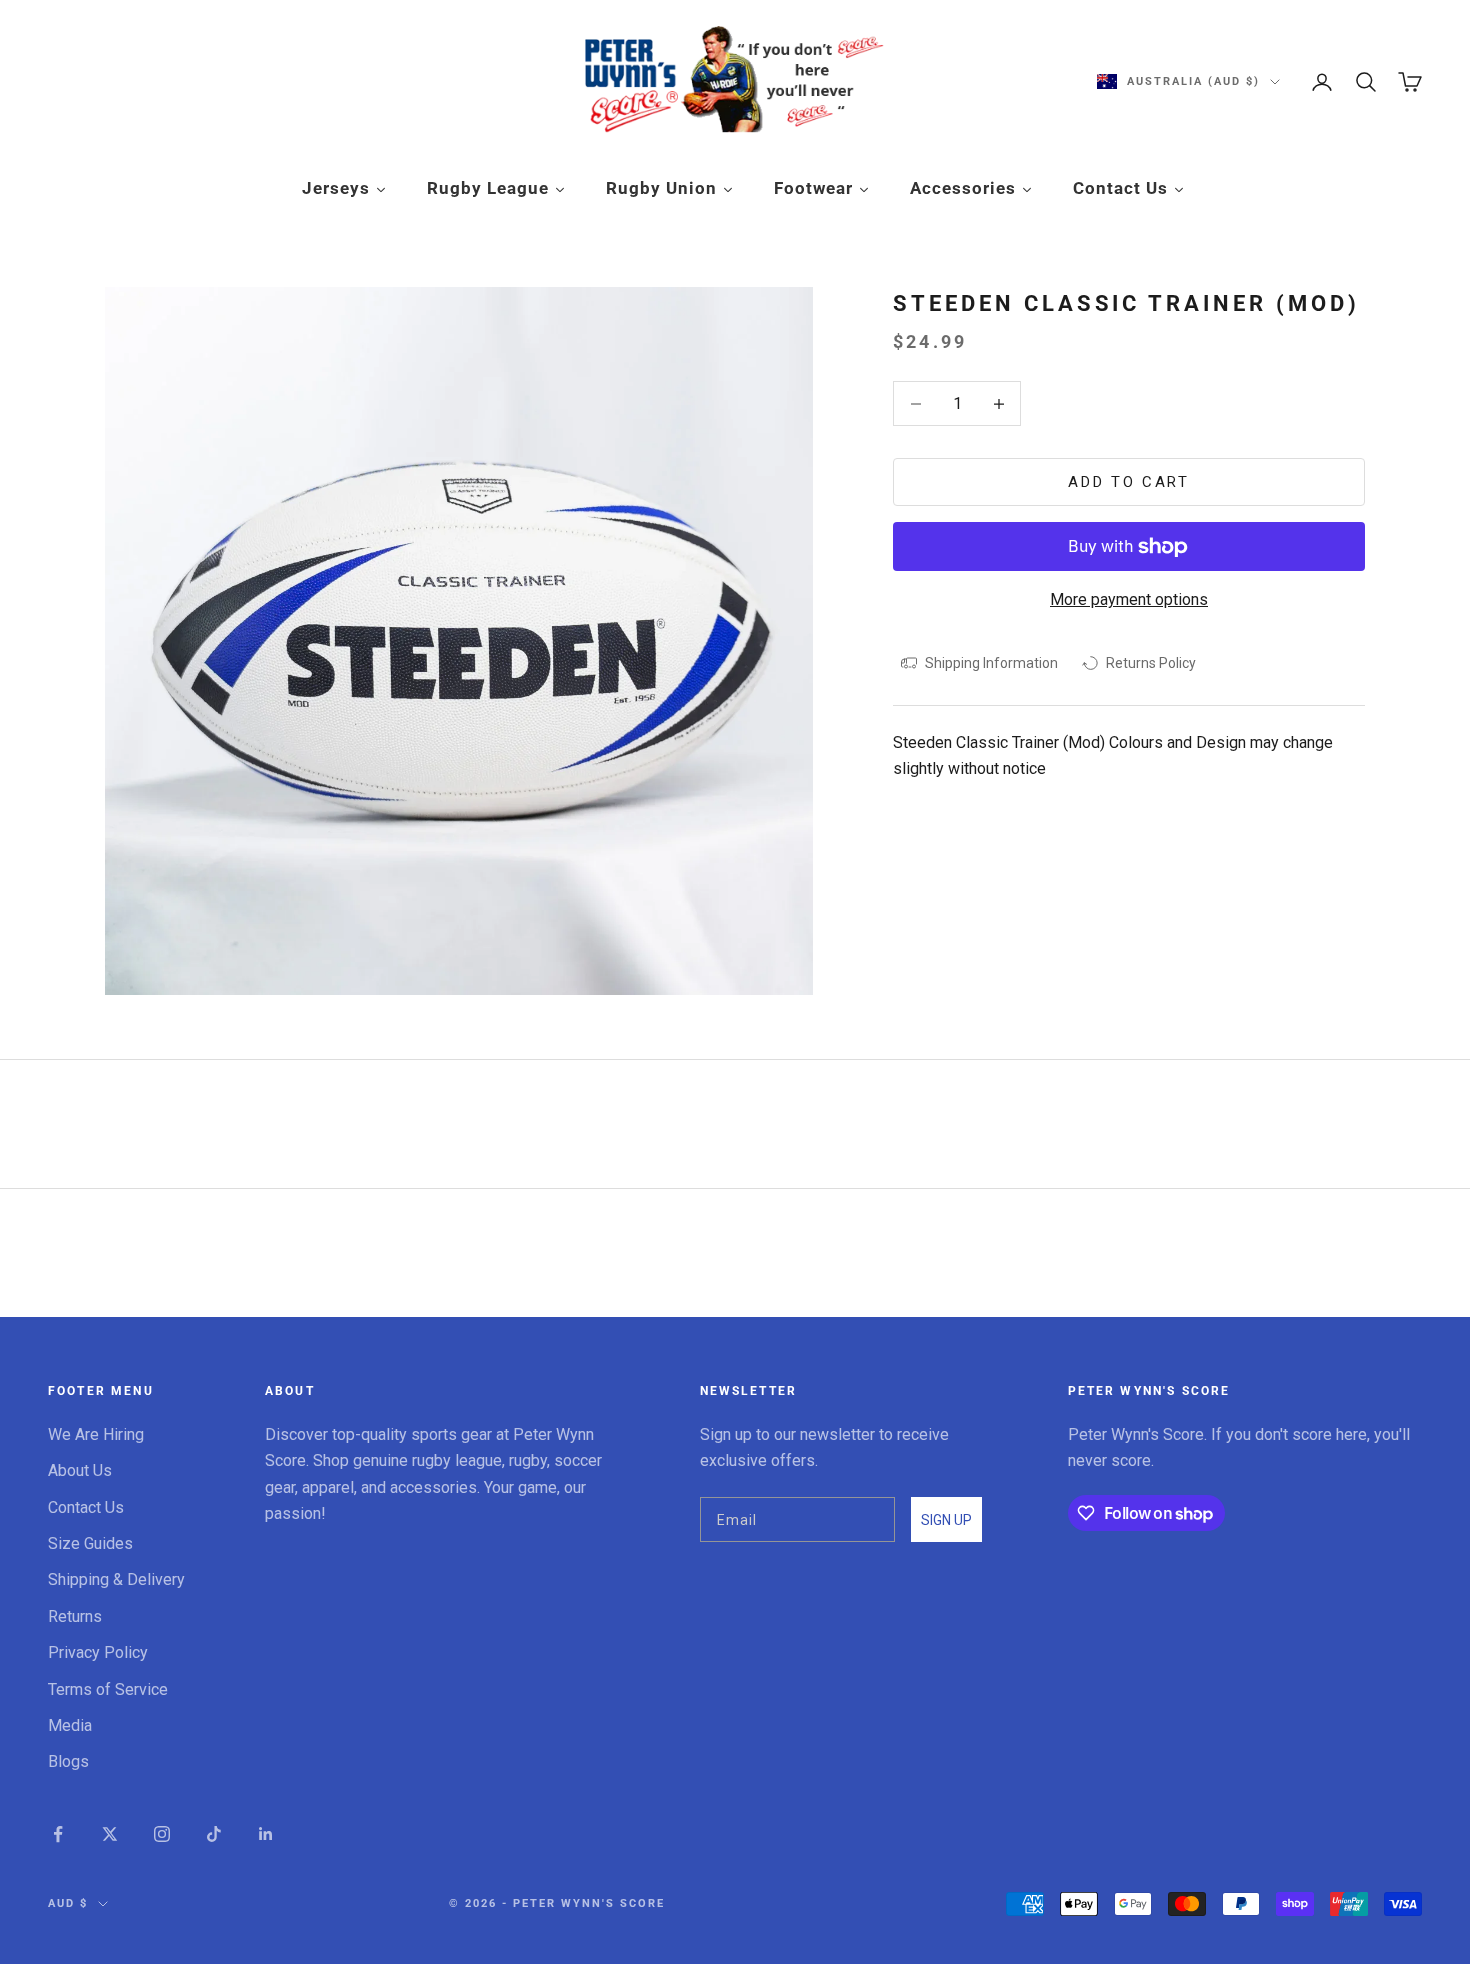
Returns (75, 1616)
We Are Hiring (96, 1434)
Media (70, 1725)
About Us (80, 1470)
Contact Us (86, 1507)
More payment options (1129, 599)
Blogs (68, 1761)
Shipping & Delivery (116, 1579)
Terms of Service (108, 1689)
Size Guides (90, 1543)
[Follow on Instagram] (162, 1834)
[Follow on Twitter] (110, 1834)
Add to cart (1129, 482)
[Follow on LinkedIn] (266, 1834)
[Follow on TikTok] (214, 1834)
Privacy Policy (98, 1652)
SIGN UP (946, 1520)
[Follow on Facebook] (58, 1834)
